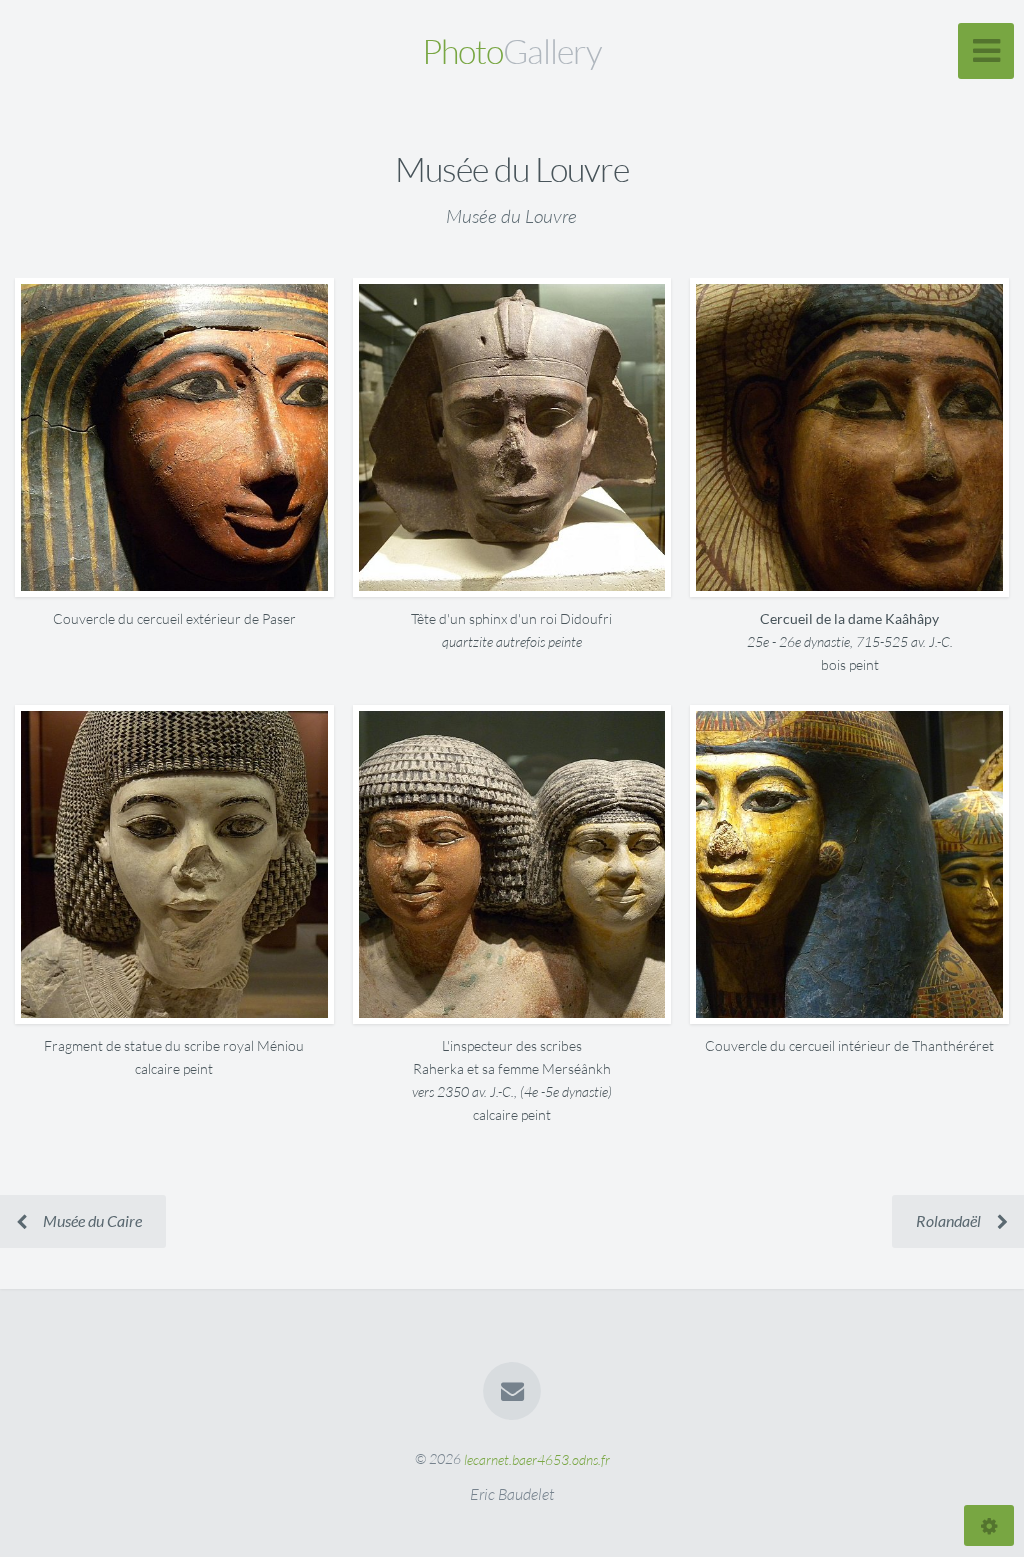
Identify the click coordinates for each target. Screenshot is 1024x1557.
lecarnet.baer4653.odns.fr (537, 1458)
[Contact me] (512, 1391)
